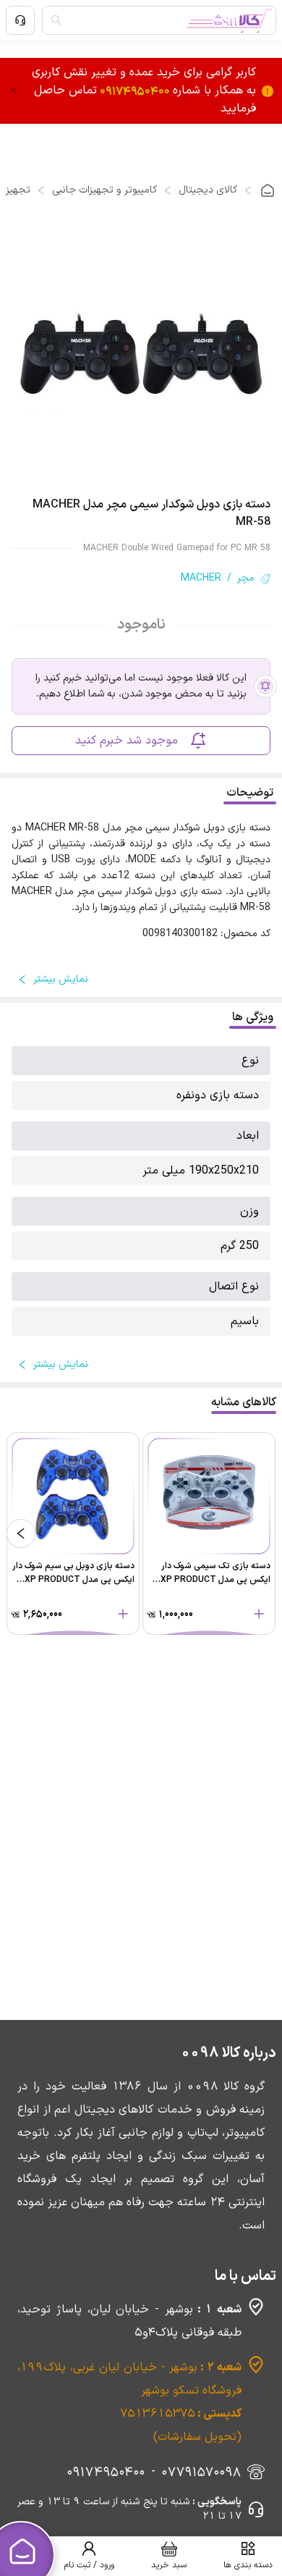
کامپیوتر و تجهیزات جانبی (104, 190)
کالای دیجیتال (208, 190)
